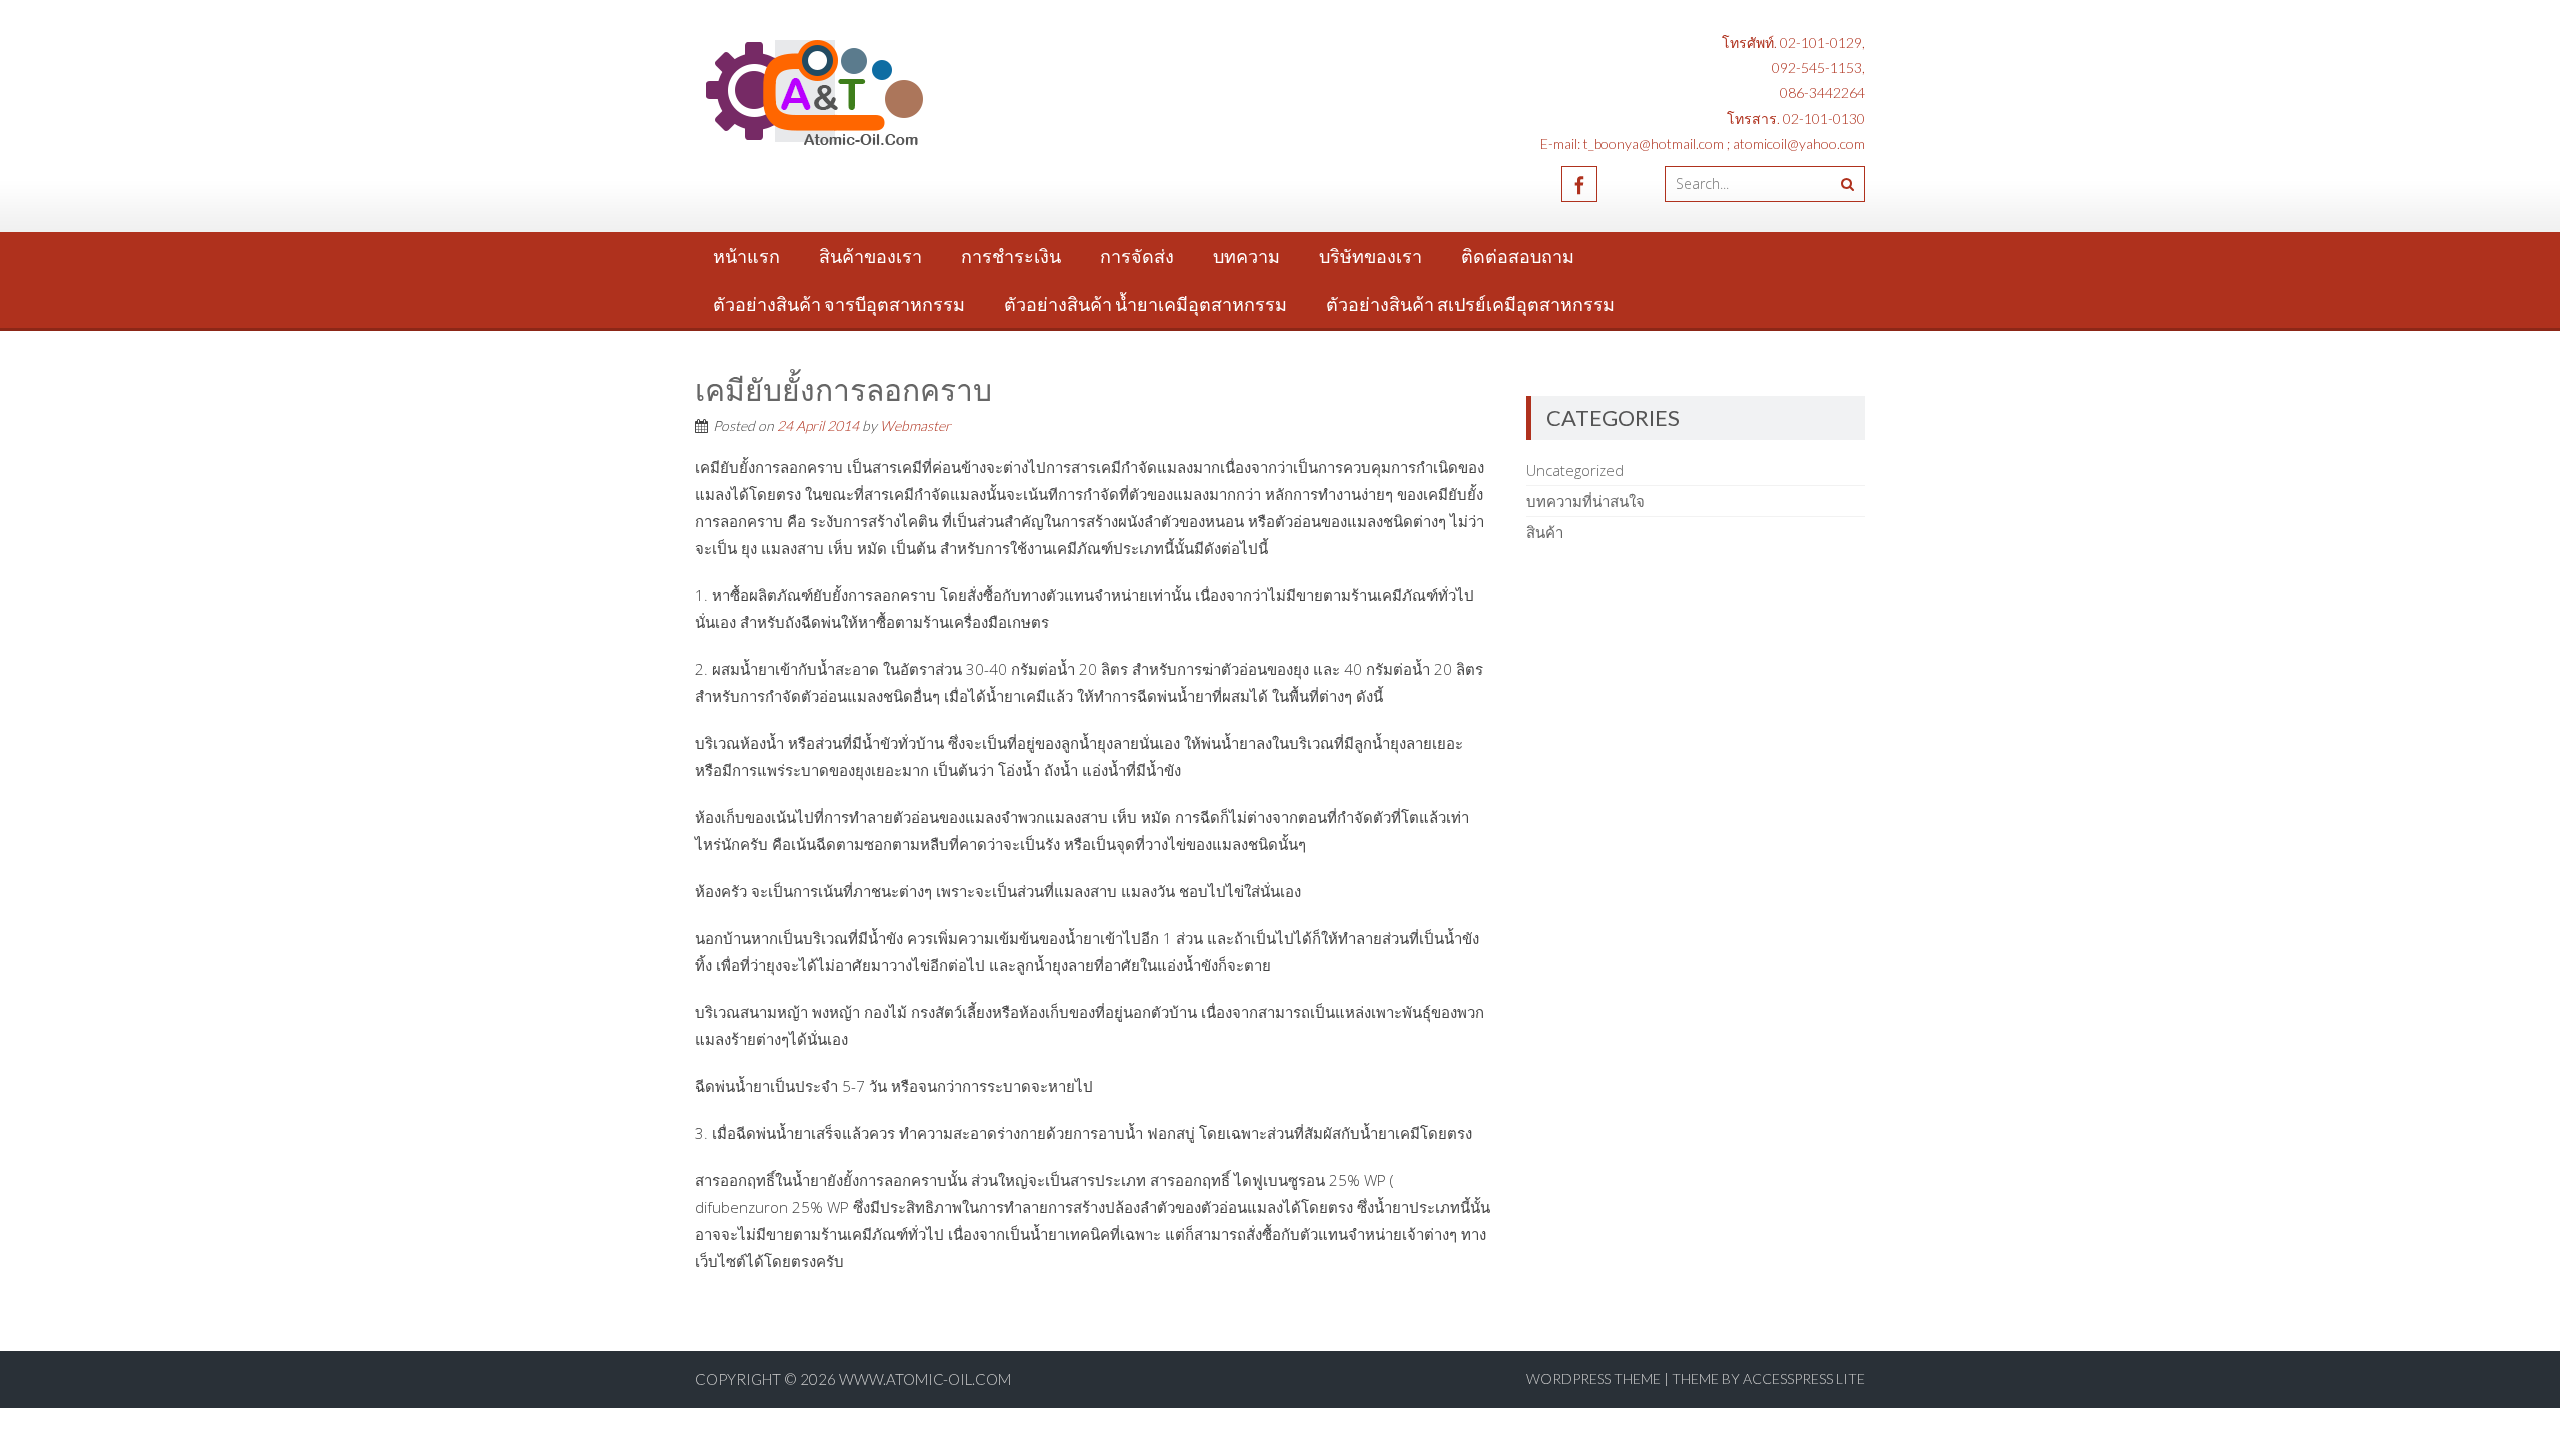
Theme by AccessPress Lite (1768, 1378)
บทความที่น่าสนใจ (1585, 501)
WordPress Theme (1593, 1378)
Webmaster (915, 425)
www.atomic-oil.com (925, 1379)
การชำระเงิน (1011, 256)
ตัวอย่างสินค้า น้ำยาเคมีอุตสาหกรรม (1145, 304)
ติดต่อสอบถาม (1517, 256)
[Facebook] (1579, 184)
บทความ (1246, 256)
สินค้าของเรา (870, 256)
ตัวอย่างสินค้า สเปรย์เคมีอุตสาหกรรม (1470, 304)
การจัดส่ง (1137, 256)
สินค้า (1544, 532)
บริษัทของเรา (1370, 256)
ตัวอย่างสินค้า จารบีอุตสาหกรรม (839, 304)
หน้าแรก (746, 256)
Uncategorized (1575, 470)
